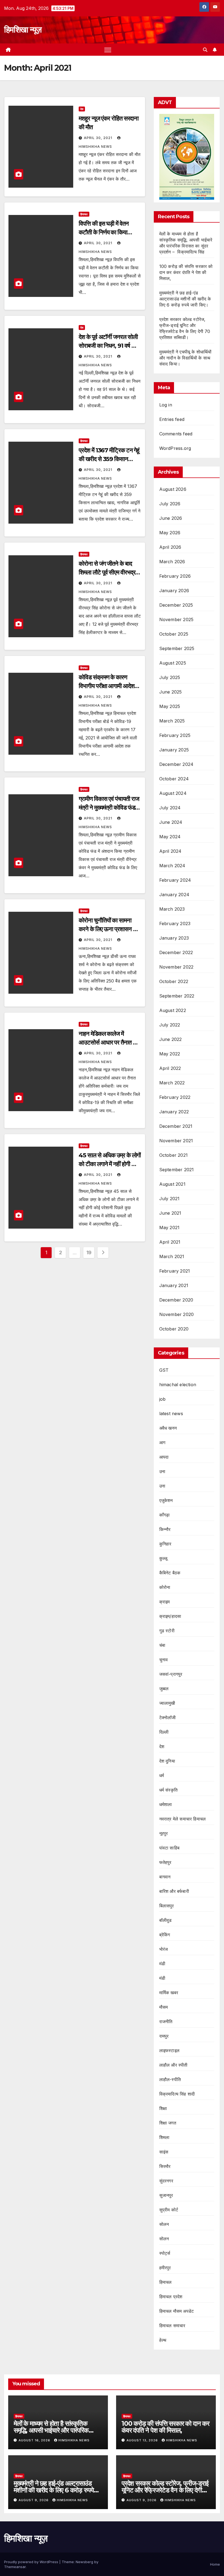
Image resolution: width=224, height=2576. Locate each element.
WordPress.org (175, 448)
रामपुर (164, 2036)
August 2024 (173, 793)
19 (89, 1252)
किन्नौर (165, 1529)
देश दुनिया (167, 1761)
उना (162, 1471)
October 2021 (173, 1155)
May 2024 (170, 837)
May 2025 (170, 706)
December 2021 (176, 1126)
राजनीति (166, 2022)
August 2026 (173, 489)
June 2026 (171, 518)
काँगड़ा (165, 1515)
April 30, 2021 (99, 138)
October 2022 (174, 981)
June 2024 (171, 822)
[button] (205, 50)
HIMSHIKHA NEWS (74, 2440)
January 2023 (174, 938)
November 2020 (177, 1314)
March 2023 (172, 909)
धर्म (162, 1775)
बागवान (165, 1877)
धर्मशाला (166, 1804)
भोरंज (164, 1949)
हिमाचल (84, 214)
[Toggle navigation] (108, 50)
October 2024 (174, 779)
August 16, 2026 (35, 2440)
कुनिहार (165, 1544)
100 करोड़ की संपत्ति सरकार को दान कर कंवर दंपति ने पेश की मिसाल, (186, 272)
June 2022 (171, 1039)
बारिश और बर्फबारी (174, 1891)
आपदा (164, 1457)
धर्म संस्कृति (168, 1790)
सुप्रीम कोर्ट (169, 2210)
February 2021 (175, 1271)
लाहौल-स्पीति (170, 2079)
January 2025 (174, 750)
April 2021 (170, 1242)
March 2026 (172, 562)
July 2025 (170, 677)
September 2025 (177, 648)
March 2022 (172, 1083)
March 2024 (172, 866)
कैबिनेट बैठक (170, 1573)
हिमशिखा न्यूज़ (23, 30)
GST (164, 1370)
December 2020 (176, 1300)
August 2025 (173, 663)
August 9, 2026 (34, 2500)
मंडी (162, 1964)
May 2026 (170, 533)
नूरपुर (164, 1833)
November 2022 (176, 967)
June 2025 (171, 692)
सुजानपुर (166, 2195)
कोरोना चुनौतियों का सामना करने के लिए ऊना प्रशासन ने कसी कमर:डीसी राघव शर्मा (107, 929)
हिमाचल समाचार (172, 2326)
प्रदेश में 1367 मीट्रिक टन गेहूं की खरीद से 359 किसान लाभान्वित (109, 459)
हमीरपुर (165, 2268)
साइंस (164, 2152)
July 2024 (170, 808)
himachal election (178, 1385)
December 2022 (176, 952)
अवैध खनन (168, 1428)
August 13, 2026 (143, 2440)
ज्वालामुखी (167, 1703)
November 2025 (176, 619)
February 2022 (175, 1097)
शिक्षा (163, 2108)
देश (82, 109)
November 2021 (176, 1141)
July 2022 (170, 1025)
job (163, 1399)
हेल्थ (163, 2340)
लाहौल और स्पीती (173, 2065)
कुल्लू (163, 1558)
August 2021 (172, 1184)
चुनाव (164, 1660)
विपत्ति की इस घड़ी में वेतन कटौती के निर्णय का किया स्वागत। (104, 232)
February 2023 (175, 923)
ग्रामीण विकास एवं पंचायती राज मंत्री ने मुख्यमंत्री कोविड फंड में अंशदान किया (109, 808)
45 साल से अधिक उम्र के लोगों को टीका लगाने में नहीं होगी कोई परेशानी (110, 1164)
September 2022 (177, 996)
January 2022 (174, 1112)
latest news (171, 1414)
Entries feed (172, 419)
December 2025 (176, 605)
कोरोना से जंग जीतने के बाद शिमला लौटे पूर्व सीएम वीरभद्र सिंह (107, 572)
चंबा (162, 1645)
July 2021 (170, 1199)
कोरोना (165, 1587)
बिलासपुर (167, 1906)
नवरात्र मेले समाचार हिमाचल (183, 1819)
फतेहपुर (165, 1862)
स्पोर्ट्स (165, 2253)
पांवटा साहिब (169, 1848)
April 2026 (170, 547)
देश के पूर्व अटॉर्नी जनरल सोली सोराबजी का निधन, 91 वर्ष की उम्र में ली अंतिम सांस (108, 346)
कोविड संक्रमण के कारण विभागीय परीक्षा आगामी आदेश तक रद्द (106, 686)
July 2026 (170, 504)
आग (162, 1442)
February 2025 (175, 735)
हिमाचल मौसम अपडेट (177, 2311)
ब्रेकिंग (165, 1935)
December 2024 (176, 764)
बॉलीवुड (166, 1920)
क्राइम (165, 1602)
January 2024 (174, 895)
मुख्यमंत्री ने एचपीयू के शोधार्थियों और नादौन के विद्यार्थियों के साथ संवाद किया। (185, 358)
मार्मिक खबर (169, 1993)
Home (215, 2564)
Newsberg (84, 2562)
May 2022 (170, 1054)
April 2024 (170, 851)
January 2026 (174, 591)
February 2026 (175, 576)
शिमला (164, 2137)
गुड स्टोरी (167, 1631)
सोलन (164, 2224)
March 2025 (172, 721)
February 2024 (175, 880)
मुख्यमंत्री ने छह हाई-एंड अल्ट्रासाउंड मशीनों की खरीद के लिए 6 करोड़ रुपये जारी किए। (185, 299)
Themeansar (15, 2567)
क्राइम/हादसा (170, 1616)
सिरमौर (165, 2166)
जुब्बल (164, 1689)
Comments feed (176, 434)
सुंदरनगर (166, 2181)
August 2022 (173, 1010)
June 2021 (170, 1213)
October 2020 (174, 1329)
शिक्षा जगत (168, 2123)
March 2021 (172, 1256)
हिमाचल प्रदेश (171, 2297)
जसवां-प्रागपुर (171, 1674)
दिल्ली (164, 1732)
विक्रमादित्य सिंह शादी (177, 2094)
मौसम (164, 2007)
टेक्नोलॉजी (168, 1718)
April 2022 (170, 1068)
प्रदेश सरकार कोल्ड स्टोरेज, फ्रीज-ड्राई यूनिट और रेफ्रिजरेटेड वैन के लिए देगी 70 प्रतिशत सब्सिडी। (165, 2490)
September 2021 (177, 1170)
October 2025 (174, 634)
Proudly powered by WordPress (32, 2562)
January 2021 (174, 1285)
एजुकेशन (166, 1500)
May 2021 (170, 1227)
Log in (166, 405)
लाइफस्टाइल (169, 2050)
